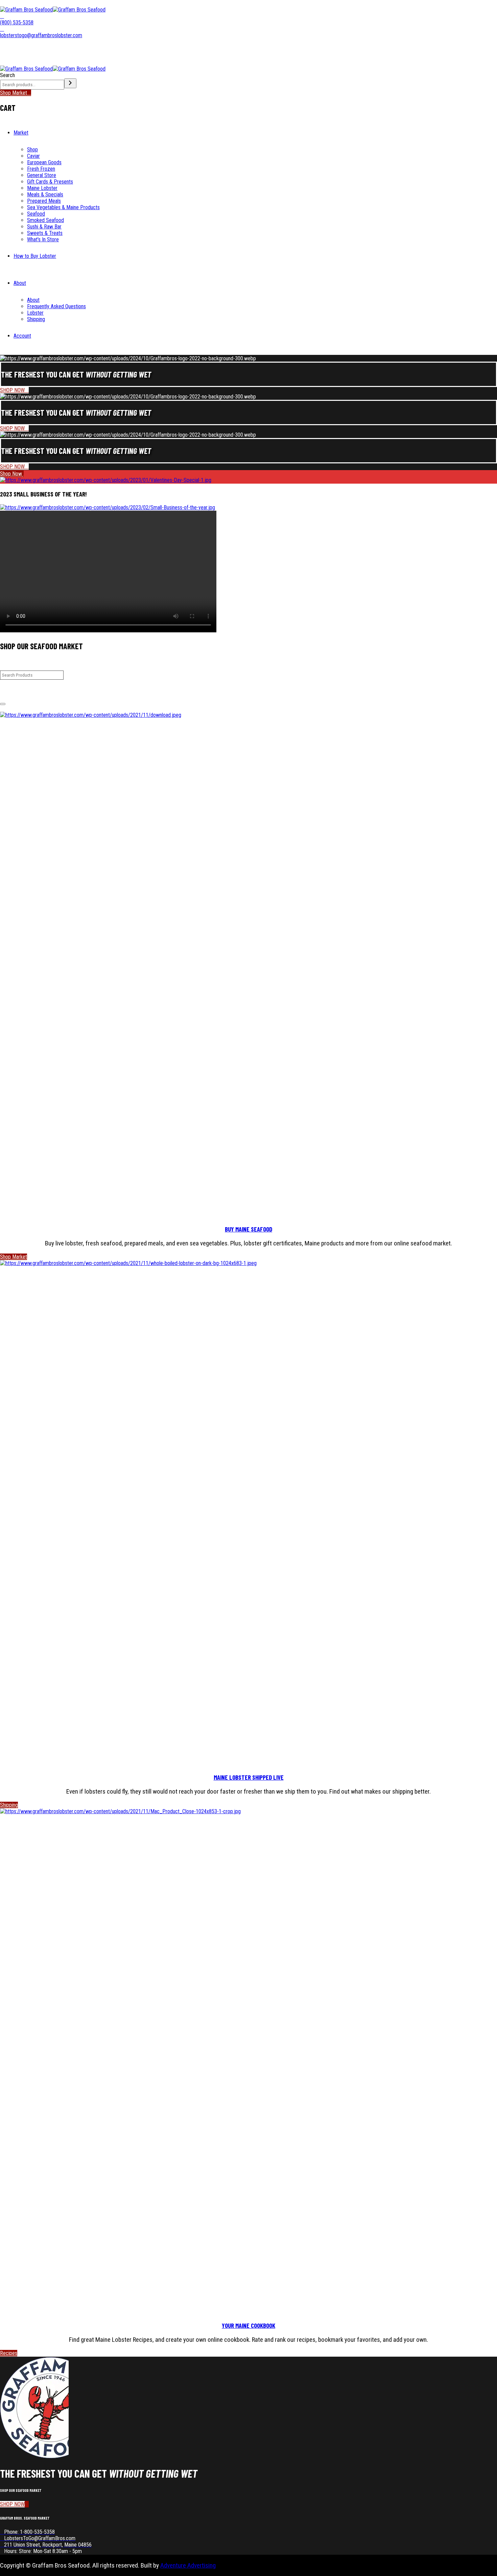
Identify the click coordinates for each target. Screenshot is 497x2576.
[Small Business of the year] (108, 507)
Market (21, 133)
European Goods (44, 162)
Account (22, 336)
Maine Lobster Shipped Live (249, 1777)
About (20, 283)
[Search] (70, 83)
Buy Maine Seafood (249, 1229)
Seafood (36, 214)
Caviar (33, 156)
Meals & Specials (45, 195)
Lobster (35, 313)
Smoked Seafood (45, 220)
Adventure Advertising (188, 2565)
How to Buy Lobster (35, 256)
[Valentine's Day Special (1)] (106, 480)
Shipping (36, 319)
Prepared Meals (44, 201)
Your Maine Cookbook (249, 2325)
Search (7, 75)
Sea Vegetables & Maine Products (63, 207)
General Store (42, 175)
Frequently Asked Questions (56, 306)
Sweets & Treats (45, 233)
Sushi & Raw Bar (44, 227)
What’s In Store (43, 239)
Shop (32, 150)
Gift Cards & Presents (50, 182)
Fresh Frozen (41, 169)
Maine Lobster (42, 188)
